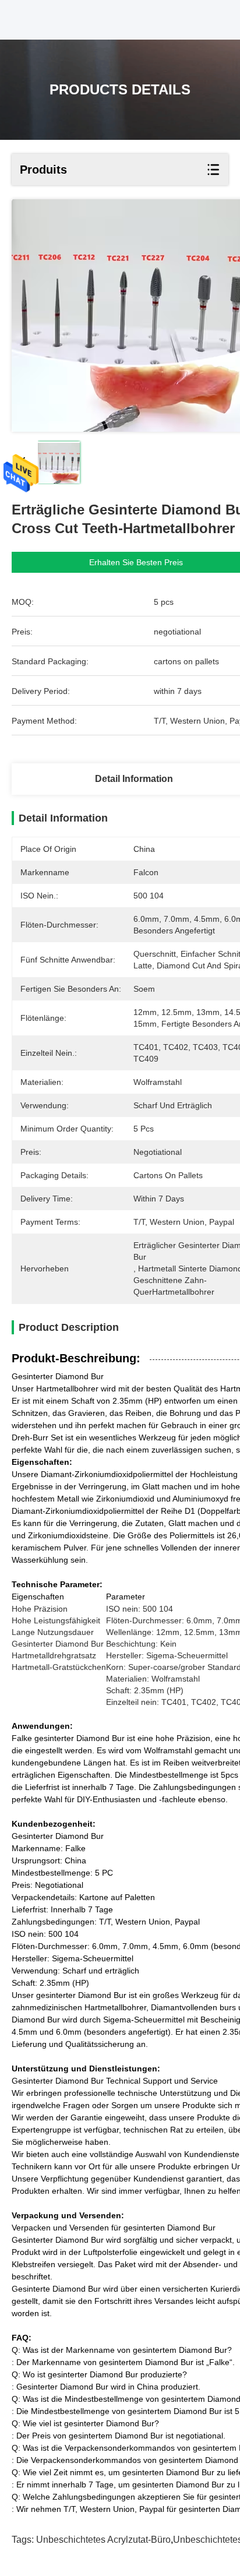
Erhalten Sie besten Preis (136, 562)
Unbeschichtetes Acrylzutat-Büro (103, 2540)
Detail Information (134, 779)
